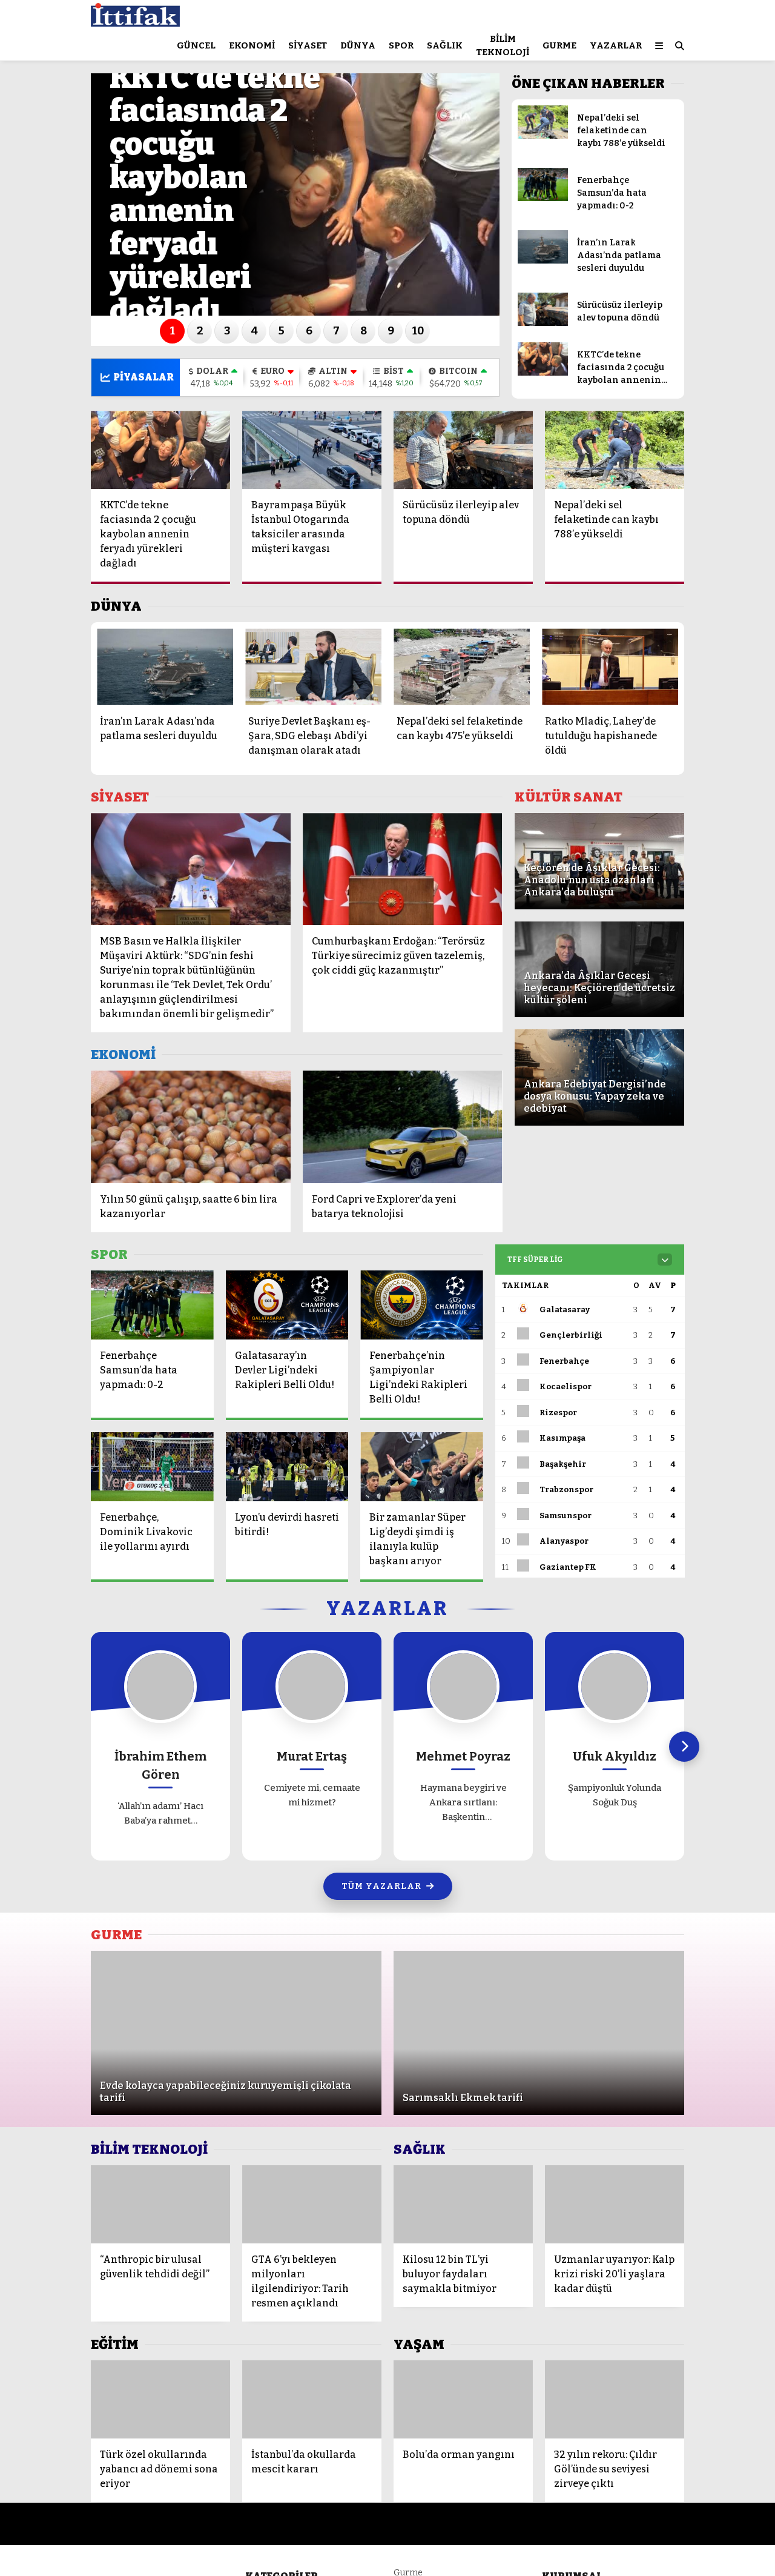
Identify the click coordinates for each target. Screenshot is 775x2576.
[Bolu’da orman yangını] (463, 2399)
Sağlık (445, 45)
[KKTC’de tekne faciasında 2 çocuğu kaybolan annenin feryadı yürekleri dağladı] (543, 373)
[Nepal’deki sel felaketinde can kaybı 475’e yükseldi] (462, 667)
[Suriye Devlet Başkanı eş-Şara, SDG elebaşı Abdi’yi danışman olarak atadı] (313, 667)
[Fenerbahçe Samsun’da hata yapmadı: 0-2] (543, 198)
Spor (401, 45)
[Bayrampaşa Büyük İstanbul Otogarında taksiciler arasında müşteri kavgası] (312, 450)
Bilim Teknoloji (503, 46)
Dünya (358, 45)
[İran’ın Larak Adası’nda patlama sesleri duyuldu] (543, 261)
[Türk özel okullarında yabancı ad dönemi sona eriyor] (160, 2399)
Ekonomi (252, 45)
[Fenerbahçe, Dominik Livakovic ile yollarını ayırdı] (152, 1467)
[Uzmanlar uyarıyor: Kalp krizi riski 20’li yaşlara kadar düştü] (615, 2204)
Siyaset (308, 45)
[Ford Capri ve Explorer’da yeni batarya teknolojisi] (403, 1127)
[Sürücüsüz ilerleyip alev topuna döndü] (543, 323)
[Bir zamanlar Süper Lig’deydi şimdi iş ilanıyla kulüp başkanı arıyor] (422, 1467)
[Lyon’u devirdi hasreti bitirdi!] (287, 1467)
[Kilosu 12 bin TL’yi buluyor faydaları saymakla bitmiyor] (463, 2204)
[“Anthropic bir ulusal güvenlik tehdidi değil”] (160, 2204)
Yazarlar (616, 45)
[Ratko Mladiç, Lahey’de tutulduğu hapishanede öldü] (610, 667)
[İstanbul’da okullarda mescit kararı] (312, 2399)
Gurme (559, 45)
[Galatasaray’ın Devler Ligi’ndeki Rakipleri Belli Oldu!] (287, 1305)
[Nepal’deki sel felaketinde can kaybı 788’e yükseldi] (543, 136)
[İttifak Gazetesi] (135, 21)
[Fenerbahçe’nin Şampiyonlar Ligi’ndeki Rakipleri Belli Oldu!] (422, 1305)
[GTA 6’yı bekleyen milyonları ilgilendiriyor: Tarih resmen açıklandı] (312, 2204)
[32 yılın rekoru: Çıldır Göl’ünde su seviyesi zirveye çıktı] (615, 2399)
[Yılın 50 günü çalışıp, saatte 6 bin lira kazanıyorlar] (191, 1127)
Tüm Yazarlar (381, 1886)
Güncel (196, 45)
